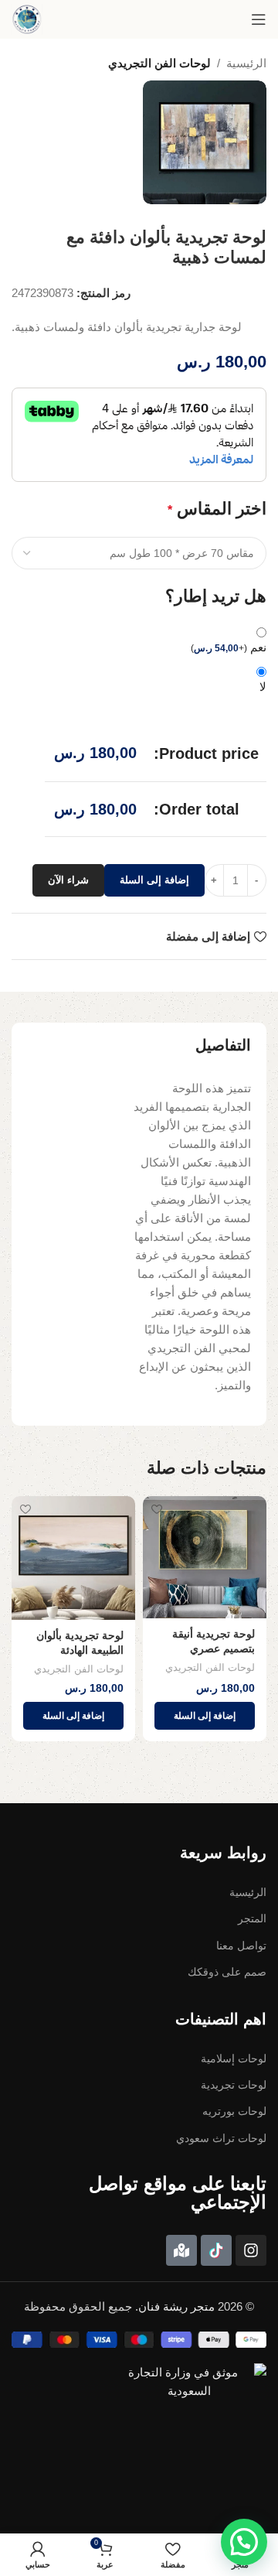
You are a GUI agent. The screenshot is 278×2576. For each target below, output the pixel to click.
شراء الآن (68, 880)
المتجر (252, 1918)
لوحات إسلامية (234, 2058)
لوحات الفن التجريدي (159, 63)
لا (263, 687)
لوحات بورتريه (234, 2111)
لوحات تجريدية (234, 2085)
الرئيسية (246, 63)
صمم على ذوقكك (227, 1972)
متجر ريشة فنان (176, 2306)
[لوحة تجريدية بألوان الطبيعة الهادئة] (73, 1558)
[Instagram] (251, 2250)
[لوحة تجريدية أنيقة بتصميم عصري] (205, 1557)
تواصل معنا (241, 1946)
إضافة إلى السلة (154, 880)
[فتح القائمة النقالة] (259, 19)
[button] (205, 1716)
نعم (229, 647)
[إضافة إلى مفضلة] (156, 1510)
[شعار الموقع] (27, 19)
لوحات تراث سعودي (221, 2138)
